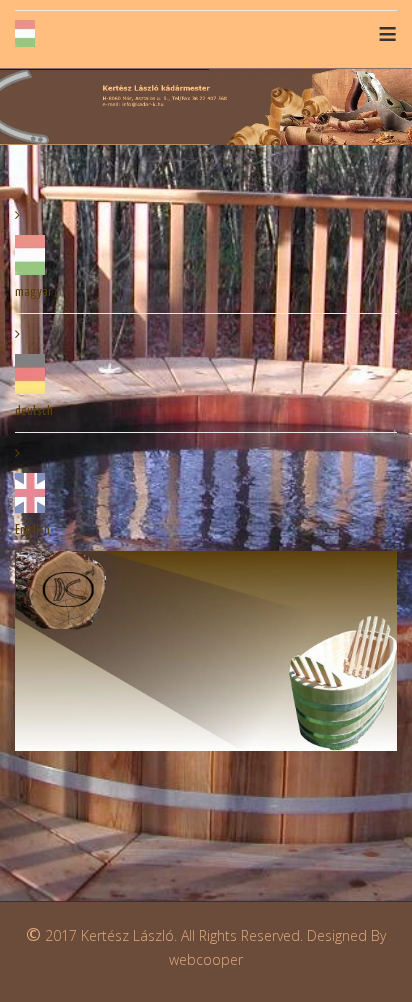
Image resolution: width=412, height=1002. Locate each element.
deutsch (34, 411)
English (32, 530)
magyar (33, 292)
